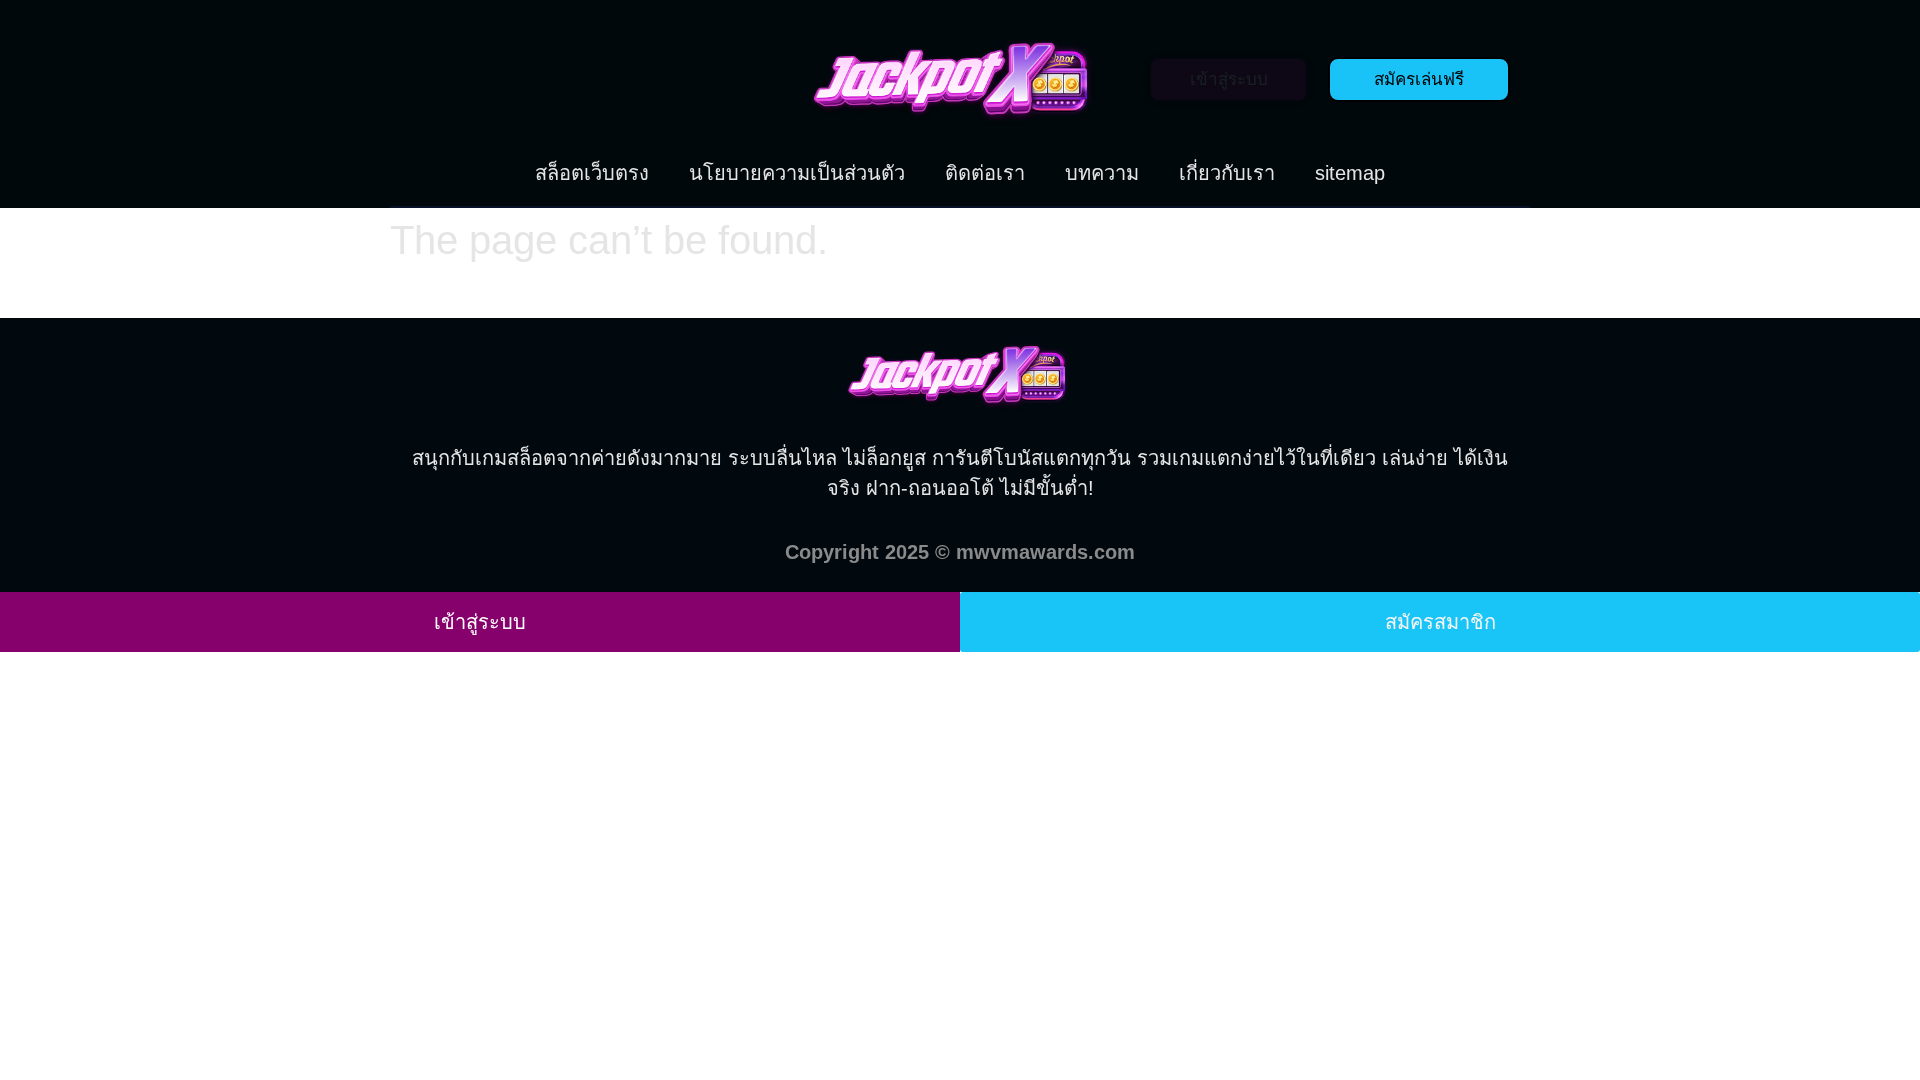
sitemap (1350, 173)
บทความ (1102, 173)
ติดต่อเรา (985, 173)
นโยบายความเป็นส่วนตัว (797, 173)
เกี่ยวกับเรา (1227, 173)
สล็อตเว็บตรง (592, 173)
